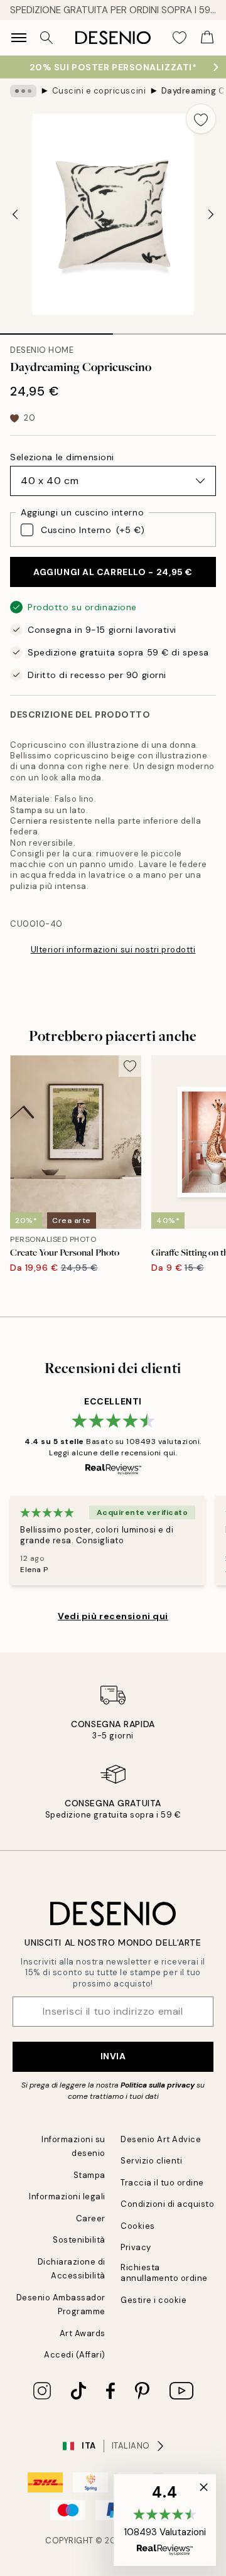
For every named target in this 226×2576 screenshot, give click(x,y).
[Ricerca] (46, 38)
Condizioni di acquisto (167, 2204)
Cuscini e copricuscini (99, 91)
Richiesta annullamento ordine (164, 2273)
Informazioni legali (67, 2196)
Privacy (136, 2247)
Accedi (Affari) (75, 2355)
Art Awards (83, 2333)
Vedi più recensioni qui (113, 1616)
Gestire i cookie (153, 2300)
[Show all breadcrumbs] (23, 91)
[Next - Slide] (211, 214)
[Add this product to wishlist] (201, 119)
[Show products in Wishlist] (180, 38)
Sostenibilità (79, 2240)
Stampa (89, 2175)
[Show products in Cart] (207, 38)
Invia (113, 2056)
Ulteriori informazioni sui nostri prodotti (113, 950)
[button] (165, 2520)
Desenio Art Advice (161, 2139)
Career (91, 2218)
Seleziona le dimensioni (62, 457)
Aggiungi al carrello (113, 572)
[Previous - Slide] (15, 214)
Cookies (138, 2226)
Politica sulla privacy (159, 2085)
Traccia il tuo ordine (162, 2183)
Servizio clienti (151, 2161)
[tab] (56, 330)
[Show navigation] (19, 38)
